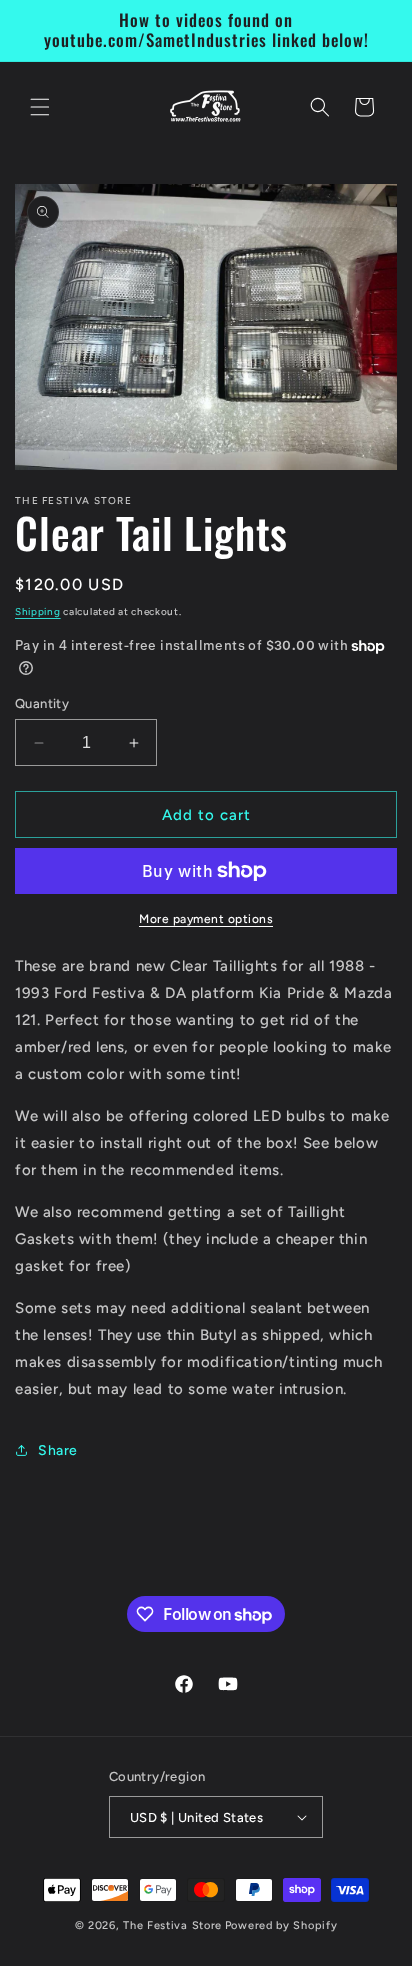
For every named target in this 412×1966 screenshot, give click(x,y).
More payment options (206, 919)
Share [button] (58, 1450)
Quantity (42, 703)
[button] (40, 107)
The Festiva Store (172, 1925)
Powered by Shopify (281, 1925)
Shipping (38, 611)
